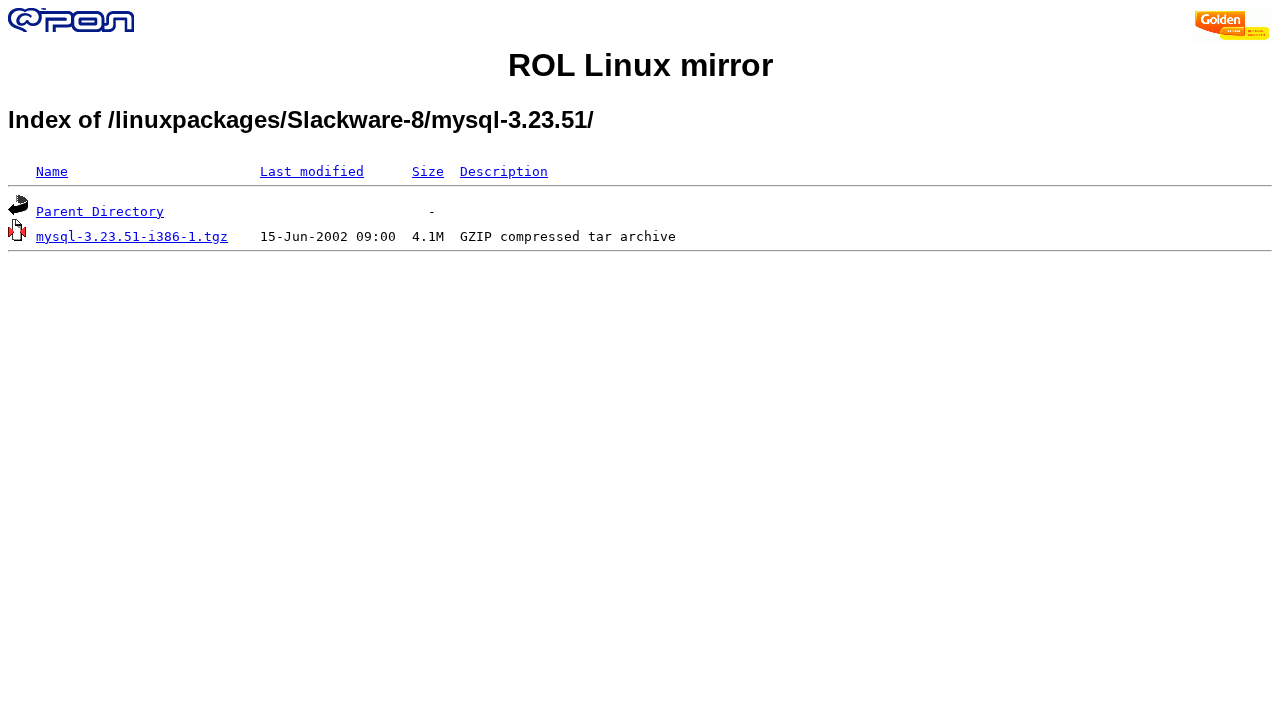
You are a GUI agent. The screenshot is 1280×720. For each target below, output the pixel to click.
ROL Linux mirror (640, 65)
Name (52, 171)
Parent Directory (100, 211)
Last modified (312, 171)
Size (428, 171)
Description (504, 171)
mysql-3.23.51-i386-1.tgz (132, 236)
